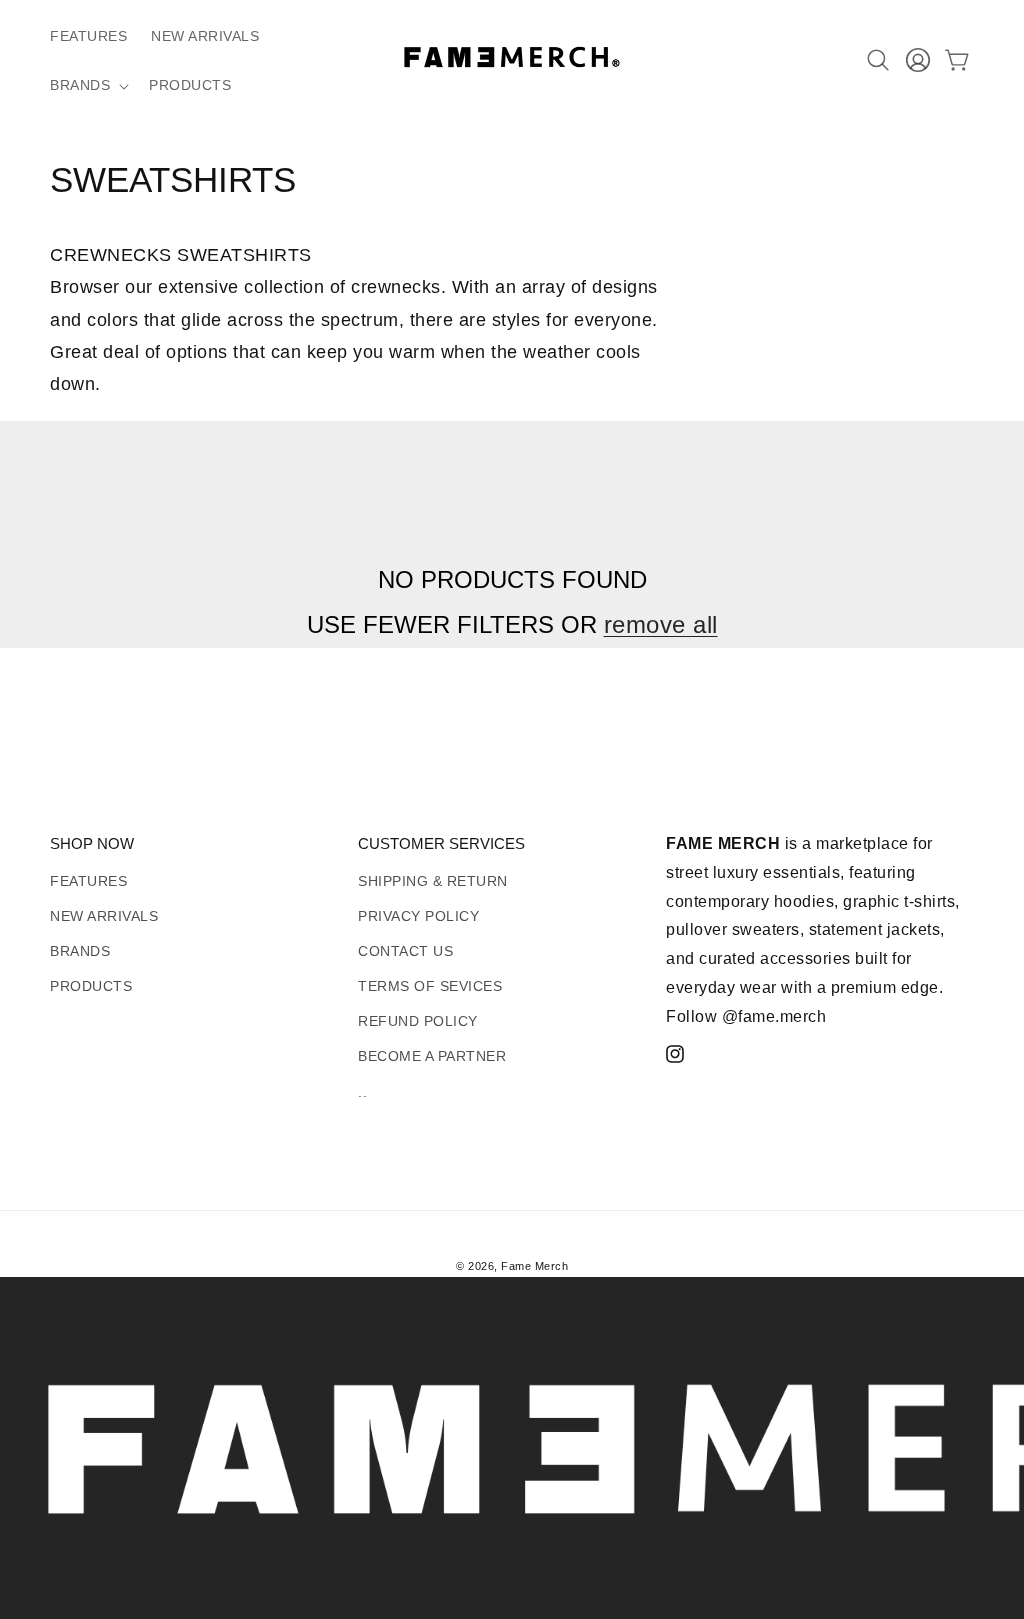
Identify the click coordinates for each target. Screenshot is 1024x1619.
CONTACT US (405, 951)
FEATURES (88, 881)
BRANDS (80, 951)
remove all (661, 624)
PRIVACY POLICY (418, 916)
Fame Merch (534, 1266)
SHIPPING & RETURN (433, 881)
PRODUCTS (91, 986)
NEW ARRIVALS (104, 916)
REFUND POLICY (418, 1021)
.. (362, 1092)
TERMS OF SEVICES (430, 986)
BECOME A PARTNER (432, 1056)
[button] (87, 85)
